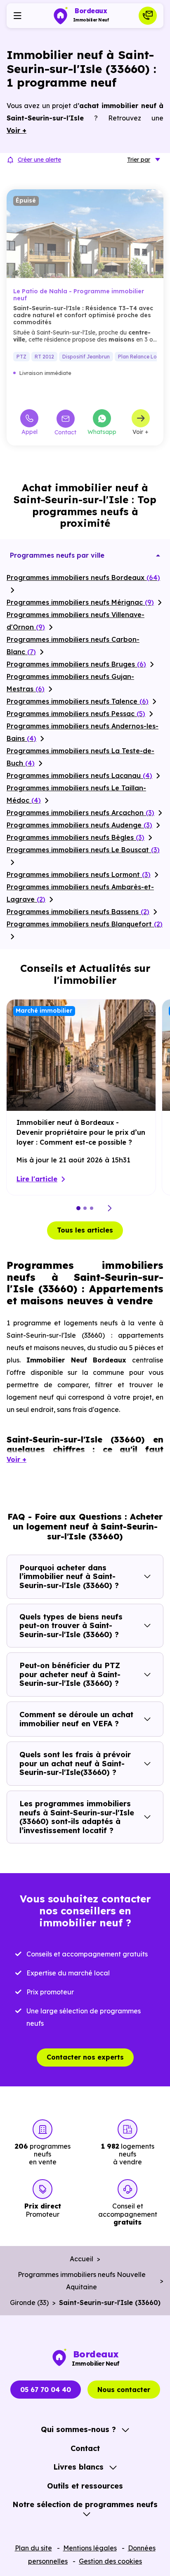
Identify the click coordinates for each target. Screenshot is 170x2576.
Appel (30, 431)
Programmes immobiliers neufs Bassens (78, 912)
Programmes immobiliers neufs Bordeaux (83, 577)
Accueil (81, 2259)
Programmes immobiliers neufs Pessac (76, 714)
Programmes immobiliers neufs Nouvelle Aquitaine (82, 2281)
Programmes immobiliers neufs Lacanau (79, 775)
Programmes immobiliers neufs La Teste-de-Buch (80, 757)
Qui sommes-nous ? (78, 2429)
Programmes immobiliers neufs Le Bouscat (83, 850)
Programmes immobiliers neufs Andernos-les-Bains (83, 732)
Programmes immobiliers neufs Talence (78, 701)
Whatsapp (102, 431)
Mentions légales (90, 2548)
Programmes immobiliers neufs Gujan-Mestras (70, 683)
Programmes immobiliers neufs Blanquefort (85, 924)
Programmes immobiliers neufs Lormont (79, 874)
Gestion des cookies (110, 2561)
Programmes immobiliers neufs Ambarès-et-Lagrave (80, 893)
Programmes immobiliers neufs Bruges (76, 664)
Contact (65, 432)
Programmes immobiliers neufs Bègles (76, 837)
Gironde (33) (29, 2303)
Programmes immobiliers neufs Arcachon (80, 813)
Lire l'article (37, 1179)
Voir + (140, 431)
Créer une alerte (39, 160)
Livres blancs (78, 2467)
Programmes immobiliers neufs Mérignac (80, 602)
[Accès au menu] (17, 16)
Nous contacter (124, 2390)
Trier (139, 160)
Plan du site (33, 2548)
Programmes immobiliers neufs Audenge (79, 825)
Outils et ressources (85, 2486)
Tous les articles (85, 1230)
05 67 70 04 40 (46, 2390)
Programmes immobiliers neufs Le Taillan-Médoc (76, 794)
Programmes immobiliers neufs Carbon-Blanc (73, 646)
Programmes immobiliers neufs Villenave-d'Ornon (76, 621)
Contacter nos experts (85, 2057)
